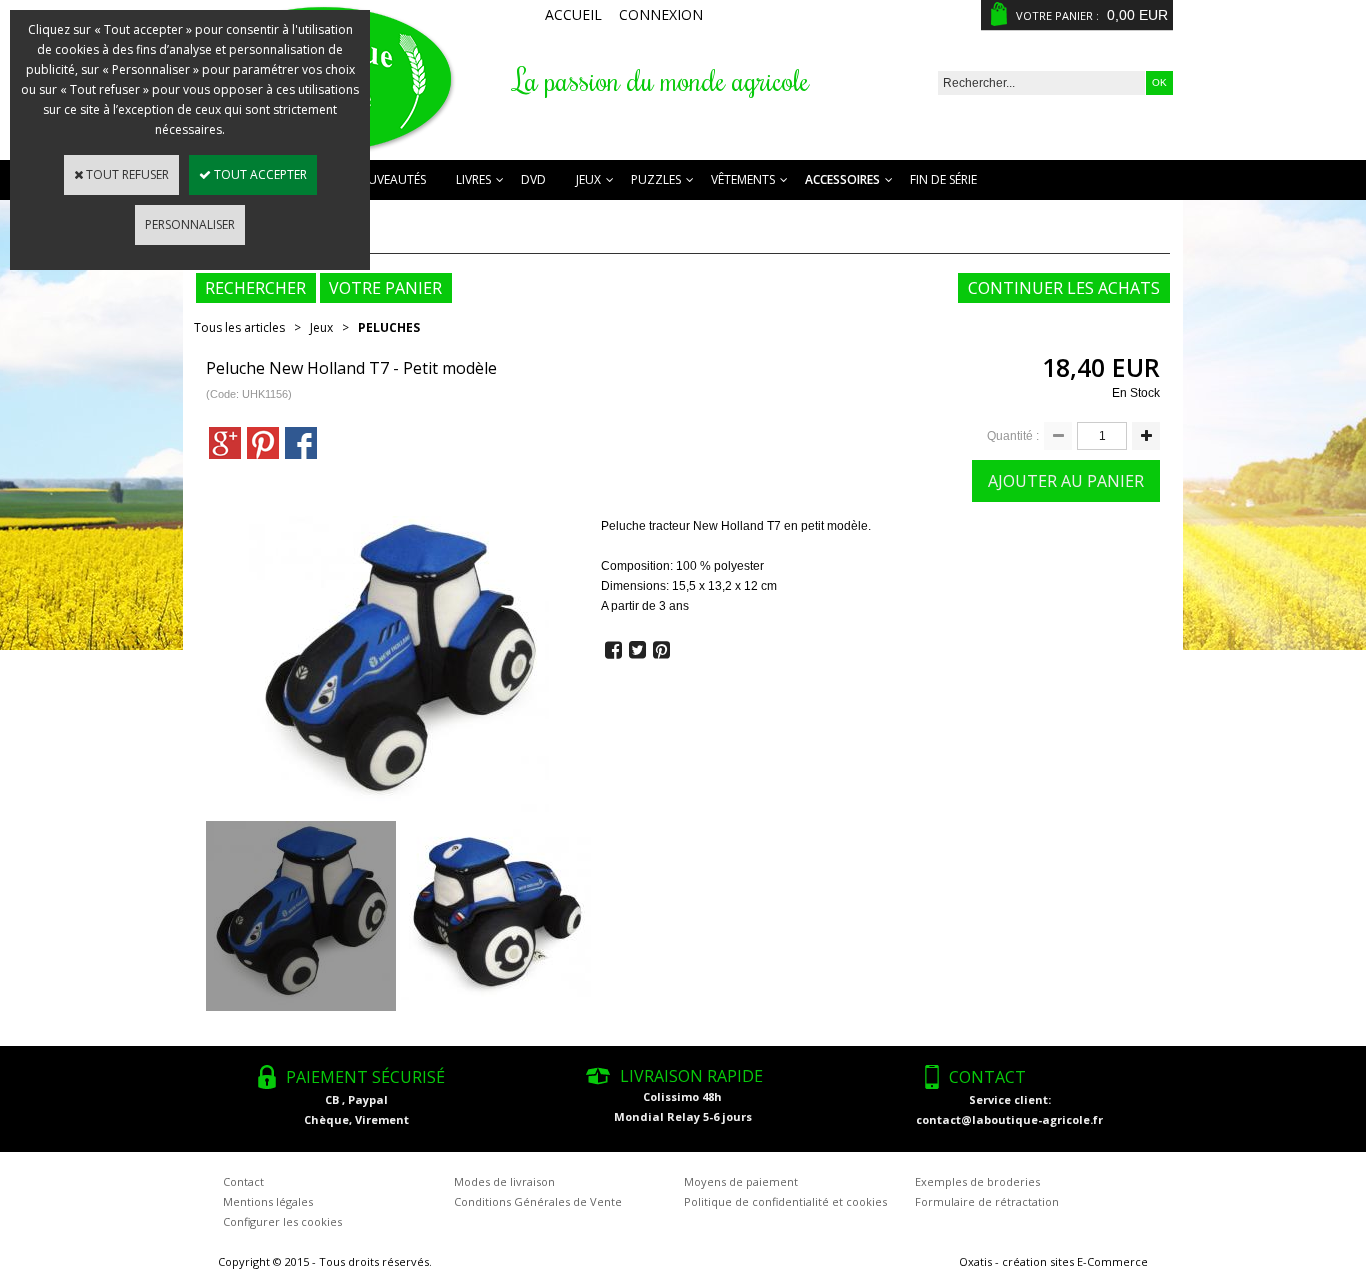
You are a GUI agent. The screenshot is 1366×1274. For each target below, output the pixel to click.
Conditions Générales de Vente (538, 1201)
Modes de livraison (504, 1181)
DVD (533, 179)
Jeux (588, 179)
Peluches (389, 327)
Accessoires (842, 179)
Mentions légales (268, 1201)
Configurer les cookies (282, 1221)
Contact (243, 1181)
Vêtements (743, 179)
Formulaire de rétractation (987, 1201)
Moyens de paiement (741, 1181)
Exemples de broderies (977, 1181)
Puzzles (656, 179)
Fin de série (943, 179)
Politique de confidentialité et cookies (785, 1201)
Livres (473, 179)
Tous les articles (239, 327)
